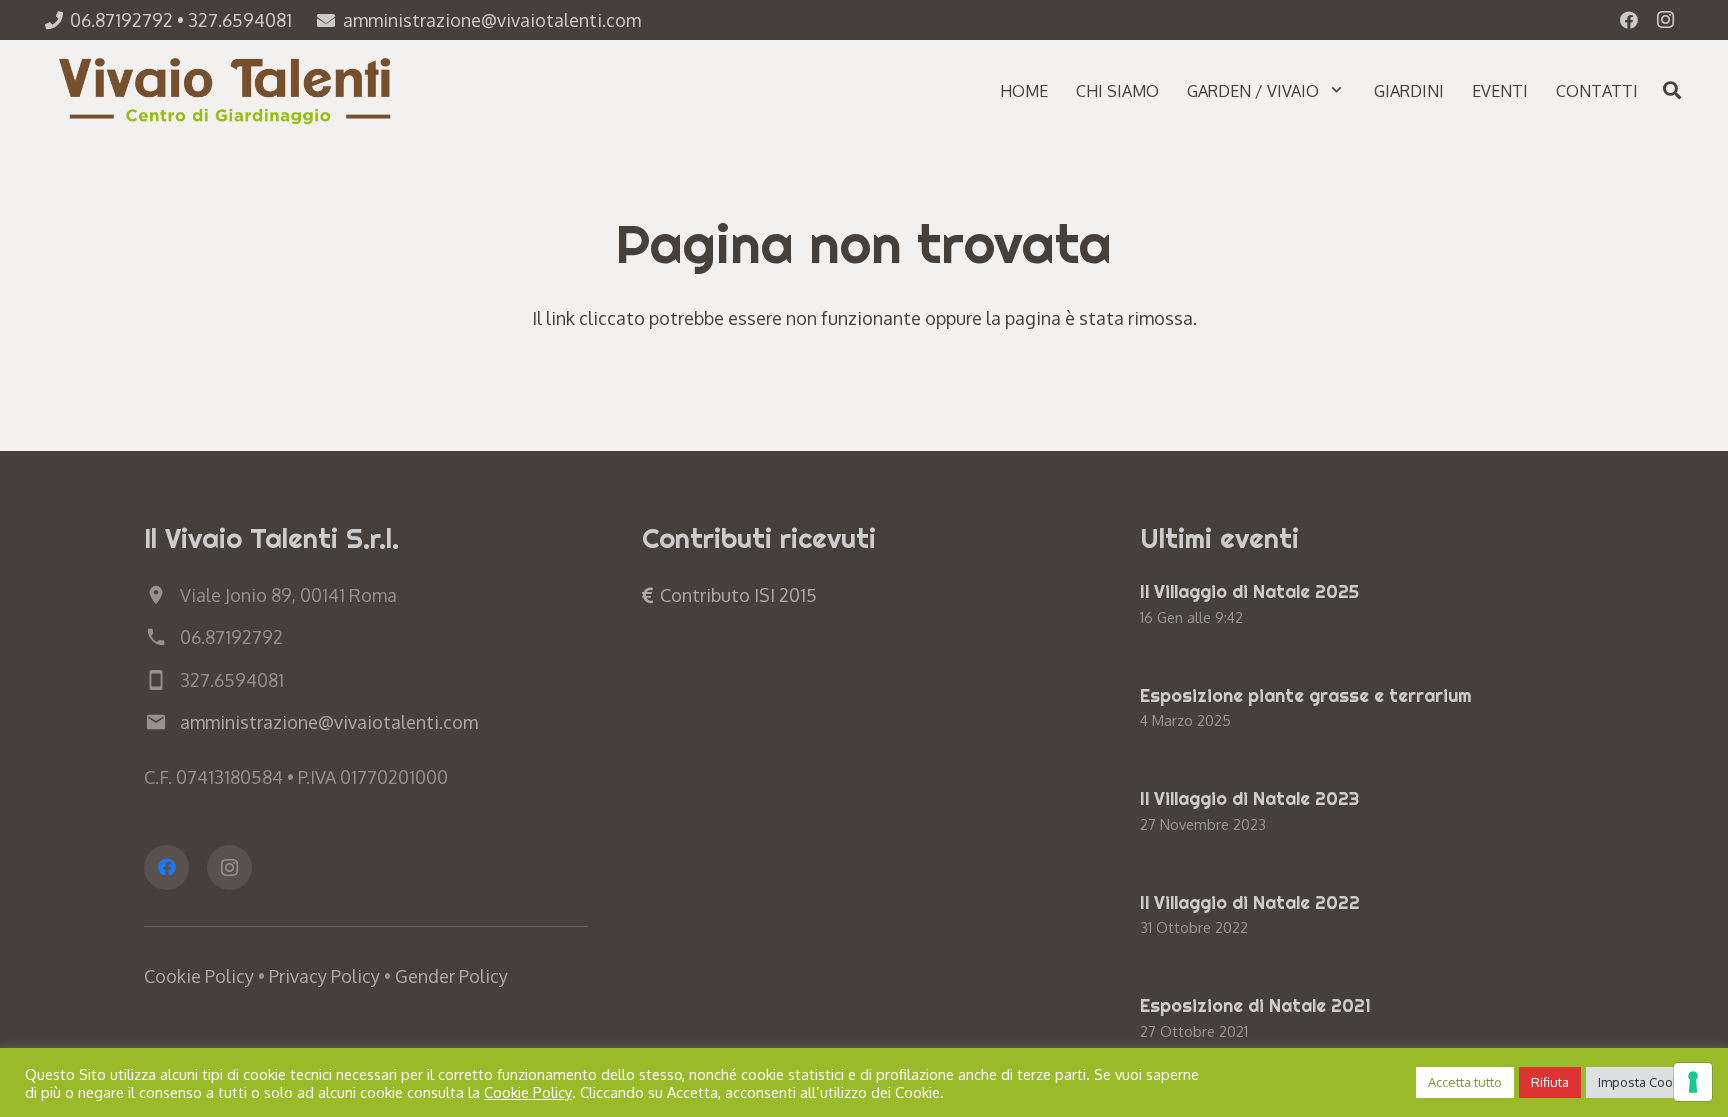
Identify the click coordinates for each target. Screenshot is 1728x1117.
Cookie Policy (199, 976)
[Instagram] (1665, 20)
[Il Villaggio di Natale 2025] (1362, 606)
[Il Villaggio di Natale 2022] (1362, 917)
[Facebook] (1629, 20)
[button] (1336, 89)
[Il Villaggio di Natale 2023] (1362, 813)
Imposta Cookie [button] (1644, 1082)
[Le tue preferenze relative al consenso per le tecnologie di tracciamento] (1693, 1082)
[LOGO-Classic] (228, 90)
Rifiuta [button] (1550, 1082)
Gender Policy (451, 976)
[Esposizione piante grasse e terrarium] (1362, 710)
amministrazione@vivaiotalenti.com (329, 722)
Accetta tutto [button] (1465, 1082)
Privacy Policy (324, 976)
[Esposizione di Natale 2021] (1362, 1020)
